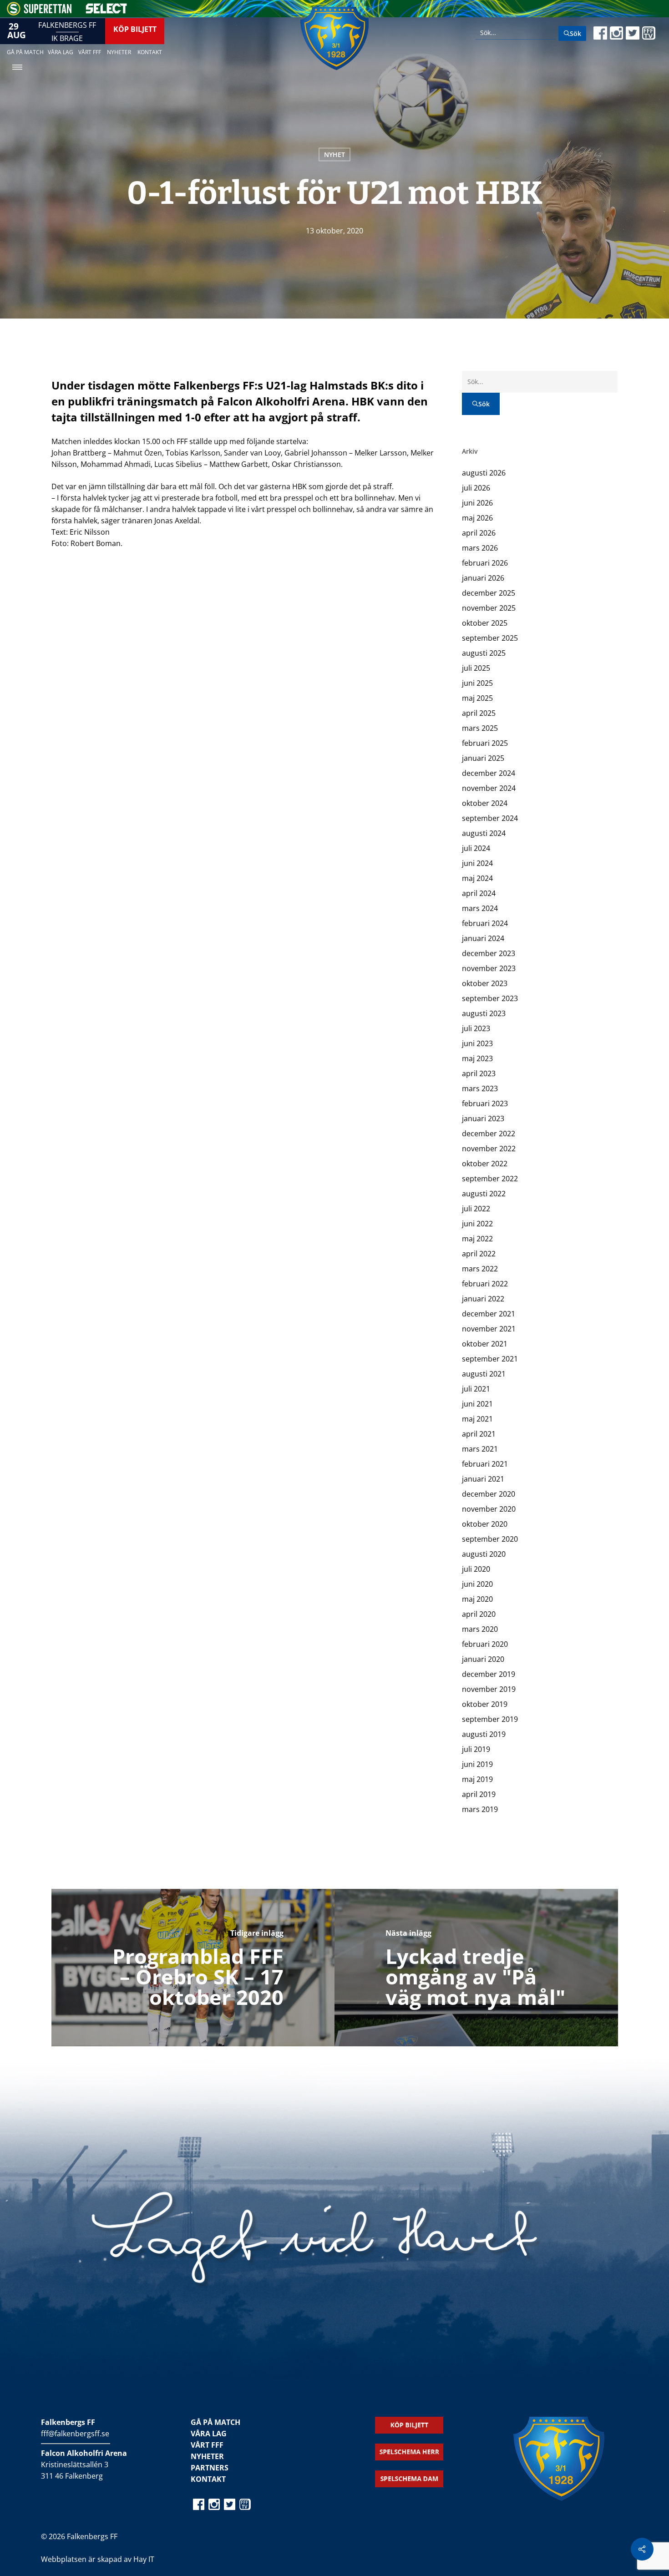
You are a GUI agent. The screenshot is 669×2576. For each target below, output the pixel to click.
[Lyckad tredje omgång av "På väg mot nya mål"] (476, 1968)
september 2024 (490, 818)
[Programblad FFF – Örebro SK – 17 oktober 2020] (193, 1968)
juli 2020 (476, 1569)
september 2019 (490, 1719)
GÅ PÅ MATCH (215, 2422)
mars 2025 (480, 728)
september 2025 (490, 638)
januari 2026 (483, 578)
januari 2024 (483, 938)
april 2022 (479, 1254)
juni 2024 (477, 863)
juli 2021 (476, 1389)
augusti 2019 (484, 1734)
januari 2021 (483, 1479)
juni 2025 (477, 683)
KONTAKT (208, 2479)
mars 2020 (480, 1629)
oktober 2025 (485, 623)
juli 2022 (476, 1209)
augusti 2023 (484, 1013)
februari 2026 (485, 563)
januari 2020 (483, 1659)
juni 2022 (477, 1224)
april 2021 (479, 1434)
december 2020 (489, 1494)
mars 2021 (480, 1449)
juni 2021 (477, 1404)
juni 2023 (477, 1043)
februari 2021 (485, 1464)
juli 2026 (476, 488)
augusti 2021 (484, 1374)
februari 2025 (485, 743)
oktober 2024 (485, 803)
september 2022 (490, 1179)
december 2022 (489, 1134)
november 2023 (489, 968)
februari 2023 (485, 1103)
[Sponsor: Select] (106, 11)
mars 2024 (480, 908)
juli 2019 (476, 1749)
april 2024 (479, 893)
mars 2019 (480, 1809)
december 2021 (489, 1314)
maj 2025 (477, 698)
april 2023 (479, 1073)
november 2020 (489, 1509)
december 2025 (489, 593)
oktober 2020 (485, 1524)
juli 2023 (476, 1028)
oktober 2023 (485, 983)
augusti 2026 (484, 473)
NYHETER (207, 2456)
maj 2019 (477, 1779)
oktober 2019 (485, 1704)
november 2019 (489, 1689)
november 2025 (489, 608)
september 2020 (490, 1539)
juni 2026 (477, 503)
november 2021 (489, 1329)
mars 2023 (480, 1088)
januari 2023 (483, 1118)
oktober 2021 (485, 1344)
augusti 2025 (484, 653)
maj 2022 (477, 1239)
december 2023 (489, 953)
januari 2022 (483, 1299)
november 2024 (489, 788)
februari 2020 (485, 1644)
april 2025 (479, 713)
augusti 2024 (484, 833)
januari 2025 (483, 758)
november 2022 (489, 1149)
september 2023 (490, 998)
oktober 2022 (485, 1164)
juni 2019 (477, 1764)
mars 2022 (480, 1269)
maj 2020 (477, 1599)
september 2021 (490, 1359)
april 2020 (479, 1614)
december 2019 (489, 1674)
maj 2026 (477, 518)
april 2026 (479, 533)
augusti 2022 (484, 1194)
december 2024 (489, 773)
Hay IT (144, 2559)
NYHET (334, 154)
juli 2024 (476, 848)
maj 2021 (477, 1419)
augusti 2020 (484, 1554)
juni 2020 (477, 1584)
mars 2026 (480, 548)
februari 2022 (485, 1284)
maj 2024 (477, 878)
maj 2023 (477, 1058)
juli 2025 (476, 668)
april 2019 (479, 1794)
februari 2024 (485, 923)
